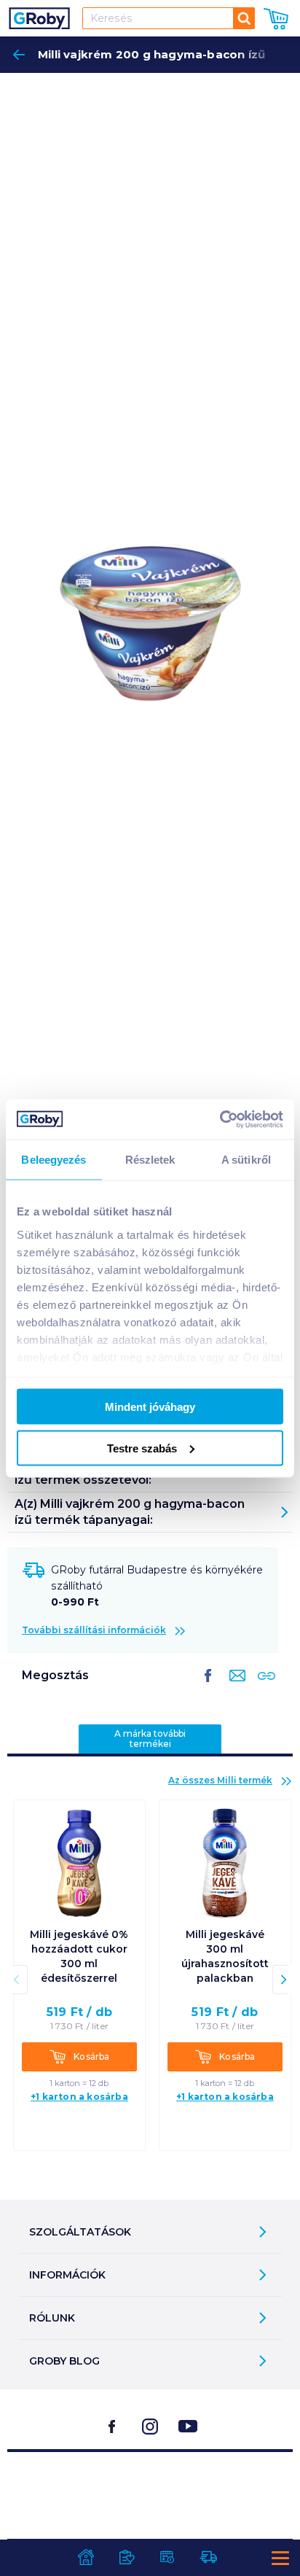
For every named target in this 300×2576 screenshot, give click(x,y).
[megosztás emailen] (234, 1687)
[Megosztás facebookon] (208, 1687)
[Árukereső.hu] (150, 2489)
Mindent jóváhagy (150, 1407)
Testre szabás (142, 1448)
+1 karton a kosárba (79, 2097)
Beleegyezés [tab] (54, 1160)
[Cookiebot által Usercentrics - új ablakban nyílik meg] (220, 1119)
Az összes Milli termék (220, 1780)
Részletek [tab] (150, 1160)
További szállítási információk (94, 1630)
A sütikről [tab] (246, 1160)
